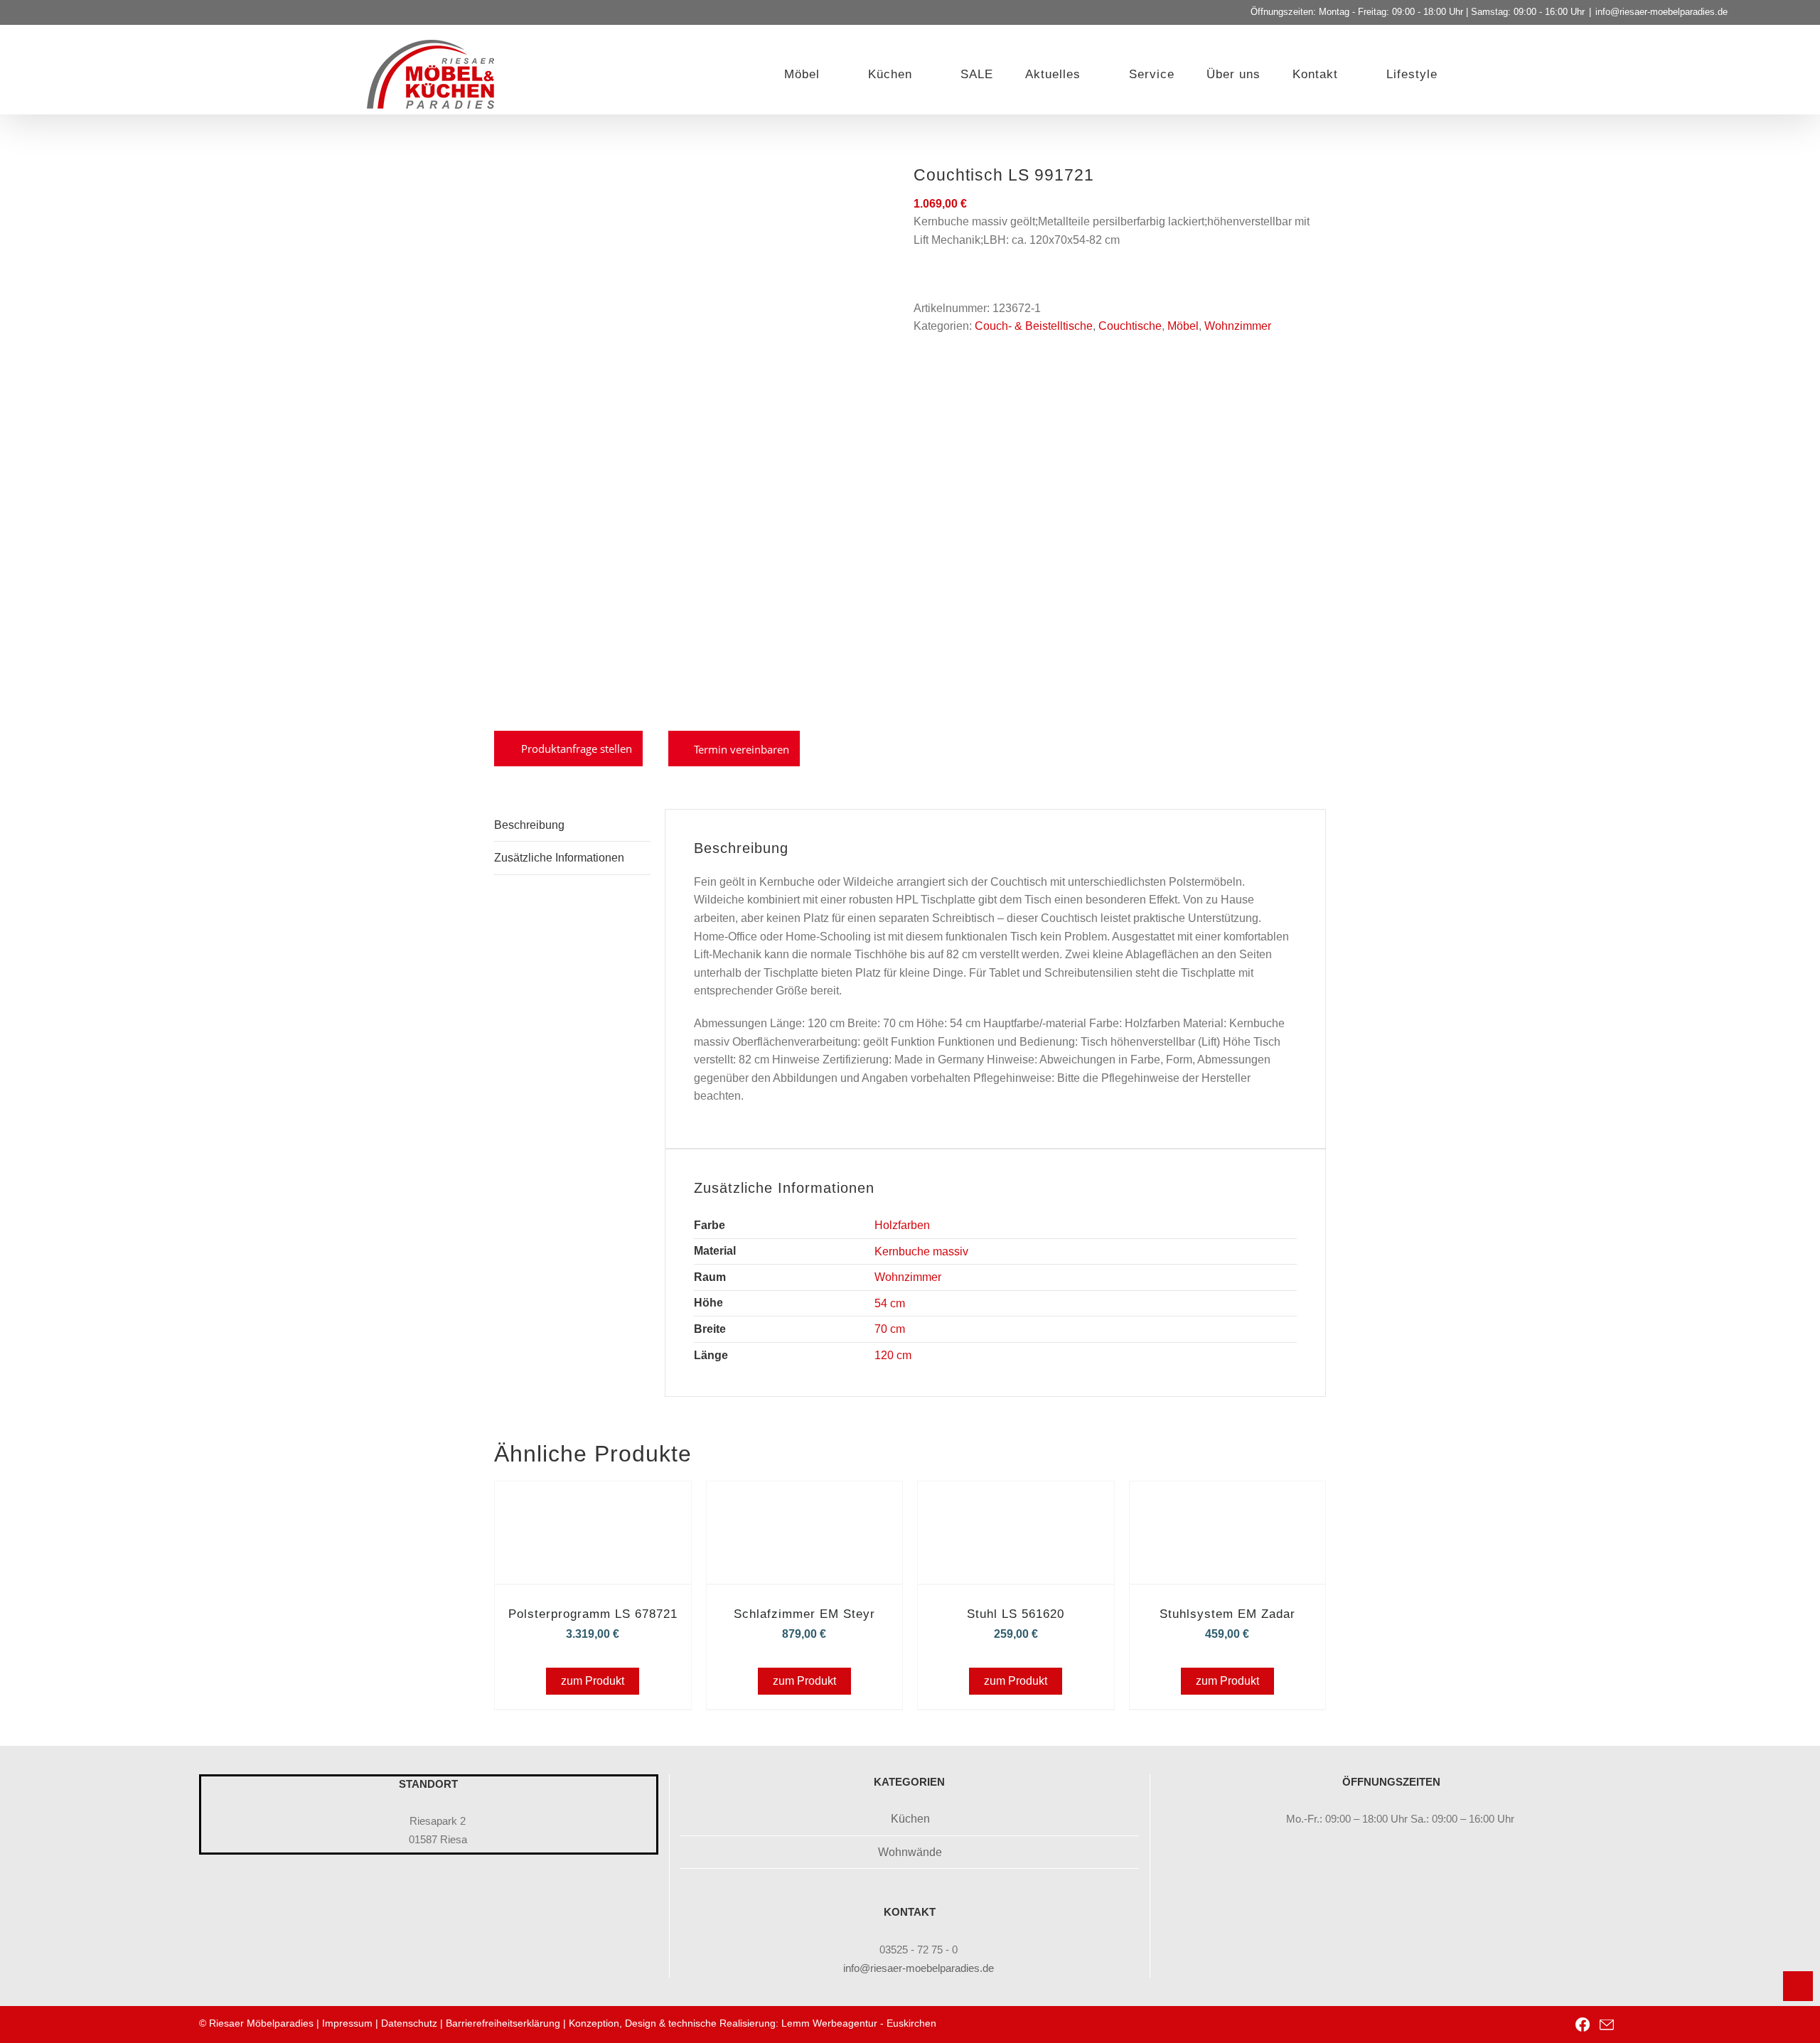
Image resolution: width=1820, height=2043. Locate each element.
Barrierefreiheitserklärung (503, 2023)
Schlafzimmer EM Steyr (804, 1614)
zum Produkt (593, 1681)
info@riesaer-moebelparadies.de (1661, 12)
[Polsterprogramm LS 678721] (593, 1501)
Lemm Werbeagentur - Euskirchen (859, 2023)
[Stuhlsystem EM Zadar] (1228, 1501)
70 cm (890, 1329)
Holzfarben (902, 1225)
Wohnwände (910, 1852)
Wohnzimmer (1238, 326)
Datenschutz (409, 2023)
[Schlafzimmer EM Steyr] (805, 1501)
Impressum (347, 2023)
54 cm (890, 1303)
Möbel (1183, 326)
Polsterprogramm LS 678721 (593, 1614)
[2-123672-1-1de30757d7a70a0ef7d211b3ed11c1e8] (693, 439)
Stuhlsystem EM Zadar (1227, 1614)
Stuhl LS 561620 (1016, 1614)
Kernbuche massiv (921, 1251)
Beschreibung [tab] (529, 825)
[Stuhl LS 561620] (1016, 1501)
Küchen (910, 1819)
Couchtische (1130, 326)
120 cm (893, 1355)
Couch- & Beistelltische (1034, 326)
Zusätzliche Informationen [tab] (559, 858)
